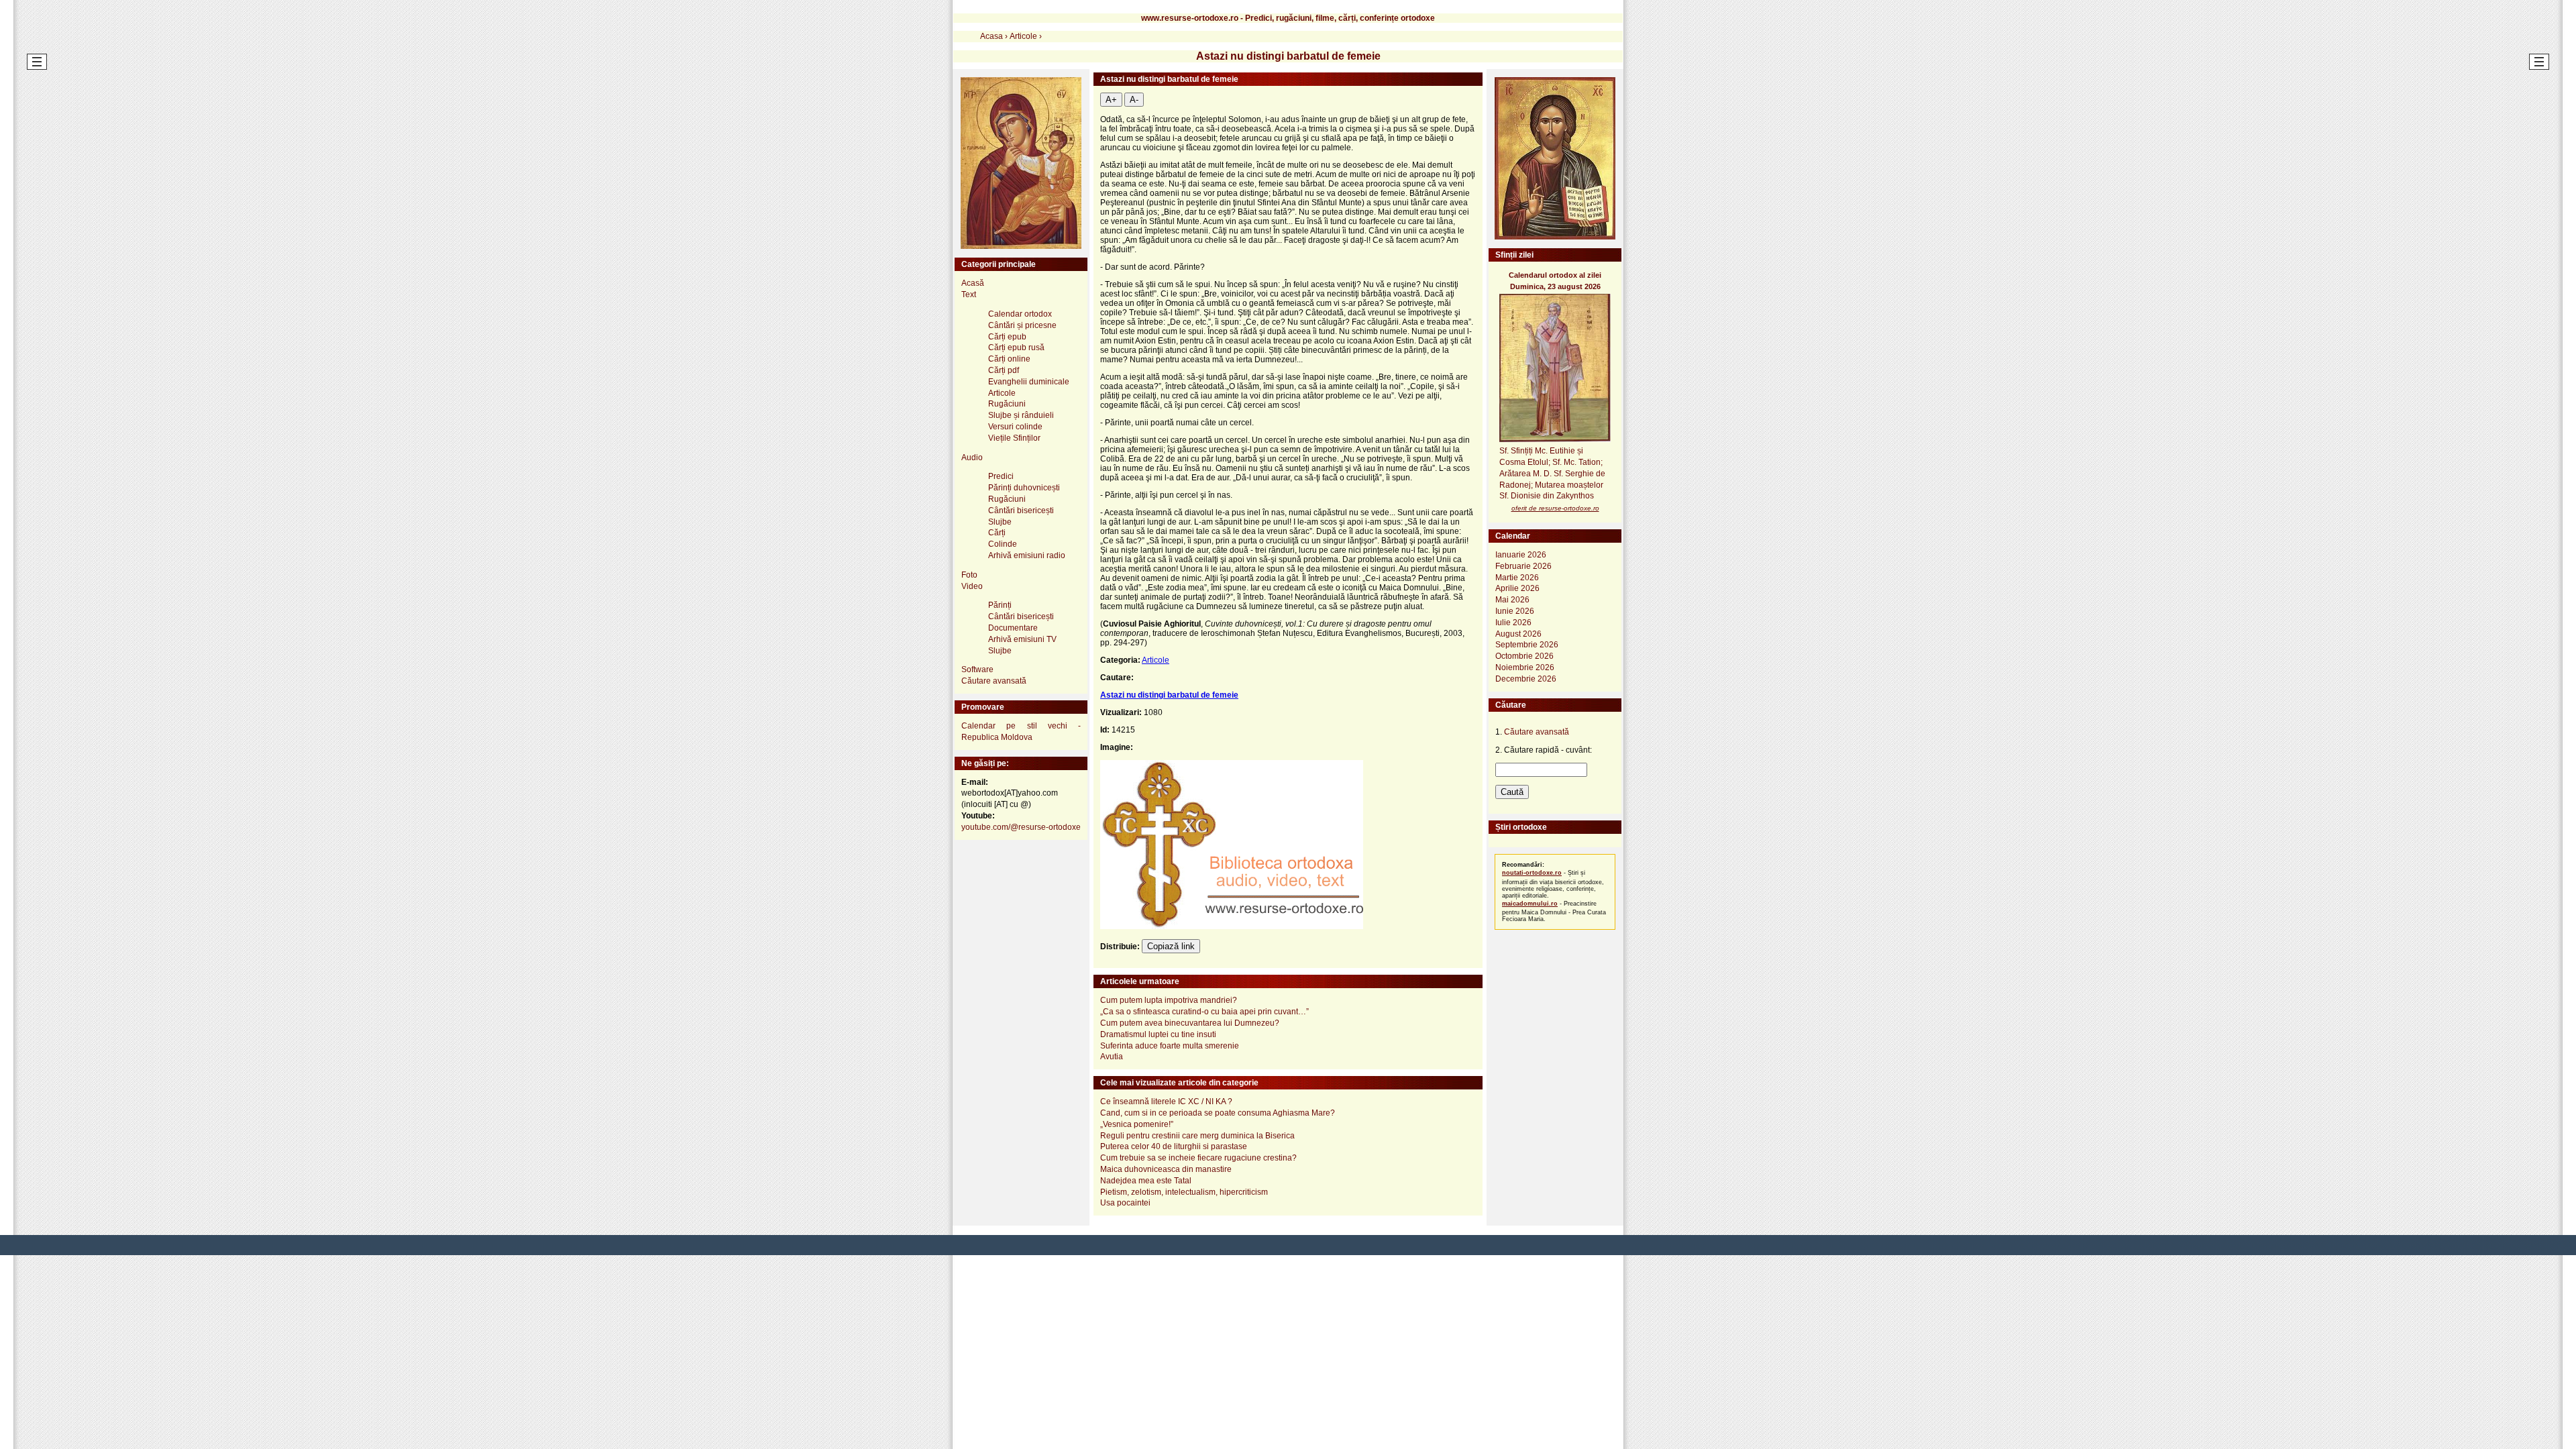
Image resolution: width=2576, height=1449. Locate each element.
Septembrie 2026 (1527, 645)
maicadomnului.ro (1530, 904)
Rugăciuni (1007, 404)
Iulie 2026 (1513, 623)
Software (977, 669)
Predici (1001, 476)
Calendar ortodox (1020, 314)
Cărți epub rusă (1016, 347)
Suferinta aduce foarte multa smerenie (1170, 1046)
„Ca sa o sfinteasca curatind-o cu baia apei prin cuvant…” (1204, 1012)
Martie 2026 (1517, 578)
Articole (1156, 660)
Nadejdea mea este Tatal (1146, 1181)
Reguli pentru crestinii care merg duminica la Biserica (1197, 1136)
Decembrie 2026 (1526, 679)
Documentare (1013, 628)
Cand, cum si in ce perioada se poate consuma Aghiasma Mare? (1218, 1113)
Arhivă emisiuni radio (1027, 555)
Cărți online (1009, 359)
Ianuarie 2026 (1521, 555)
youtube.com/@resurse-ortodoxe (1021, 827)
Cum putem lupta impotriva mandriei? (1169, 1000)
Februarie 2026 (1523, 566)
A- (1134, 100)
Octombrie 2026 (1524, 656)
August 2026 (1518, 634)
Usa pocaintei (1125, 1203)
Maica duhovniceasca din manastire (1166, 1169)
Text (969, 294)
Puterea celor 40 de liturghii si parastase (1174, 1146)
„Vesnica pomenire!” (1137, 1124)
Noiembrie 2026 (1525, 667)
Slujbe (1000, 522)
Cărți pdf (1004, 370)
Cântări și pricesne (1022, 325)
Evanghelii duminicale (1029, 382)
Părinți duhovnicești (1024, 488)
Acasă (973, 283)
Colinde (1003, 544)
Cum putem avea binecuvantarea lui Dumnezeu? (1190, 1023)
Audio (972, 458)
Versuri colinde (1015, 427)
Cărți (997, 533)
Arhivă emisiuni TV (1022, 639)
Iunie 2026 (1515, 611)
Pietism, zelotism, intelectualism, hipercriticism (1184, 1192)
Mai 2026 (1512, 600)
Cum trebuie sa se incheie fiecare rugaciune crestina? (1198, 1158)
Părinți (1000, 605)
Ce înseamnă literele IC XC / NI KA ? (1166, 1102)
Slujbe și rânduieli (1021, 415)
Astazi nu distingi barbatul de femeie (1169, 695)
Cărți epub (1007, 337)
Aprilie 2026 (1517, 588)
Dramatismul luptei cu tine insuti (1158, 1034)
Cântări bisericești (1021, 511)
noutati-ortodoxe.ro (1532, 873)
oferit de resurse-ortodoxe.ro (1555, 508)
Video (972, 586)
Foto (969, 575)
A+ (1111, 100)
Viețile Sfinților (1014, 438)
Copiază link (1171, 946)
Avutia (1112, 1057)
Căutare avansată (994, 681)
